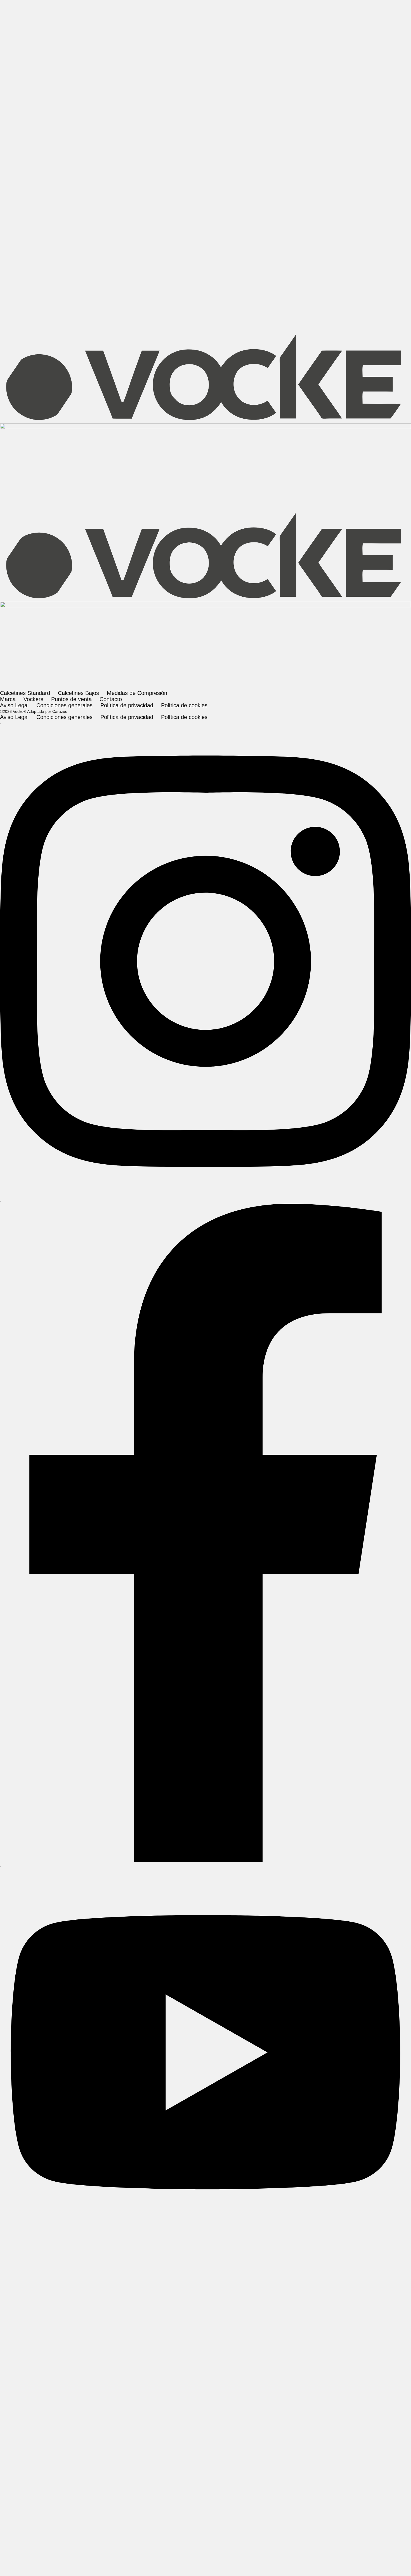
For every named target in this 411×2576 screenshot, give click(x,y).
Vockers (58, 93)
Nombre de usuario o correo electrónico (195, 1374)
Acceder (206, 1423)
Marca (32, 93)
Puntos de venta (71, 1492)
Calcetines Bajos (78, 1486)
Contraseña (180, 1392)
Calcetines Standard (25, 1486)
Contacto (87, 93)
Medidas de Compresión (137, 1486)
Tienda (8, 93)
